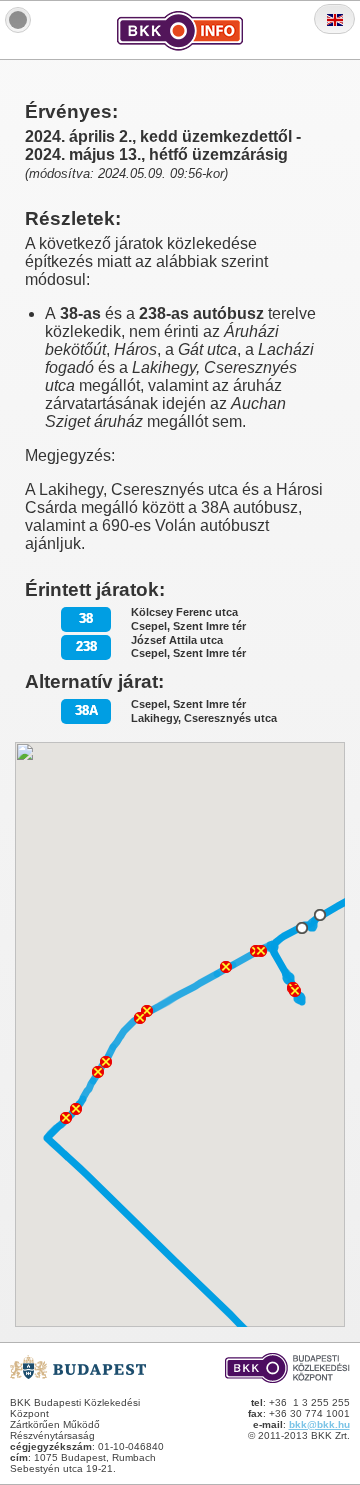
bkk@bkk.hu (319, 1424)
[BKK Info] (18, 20)
